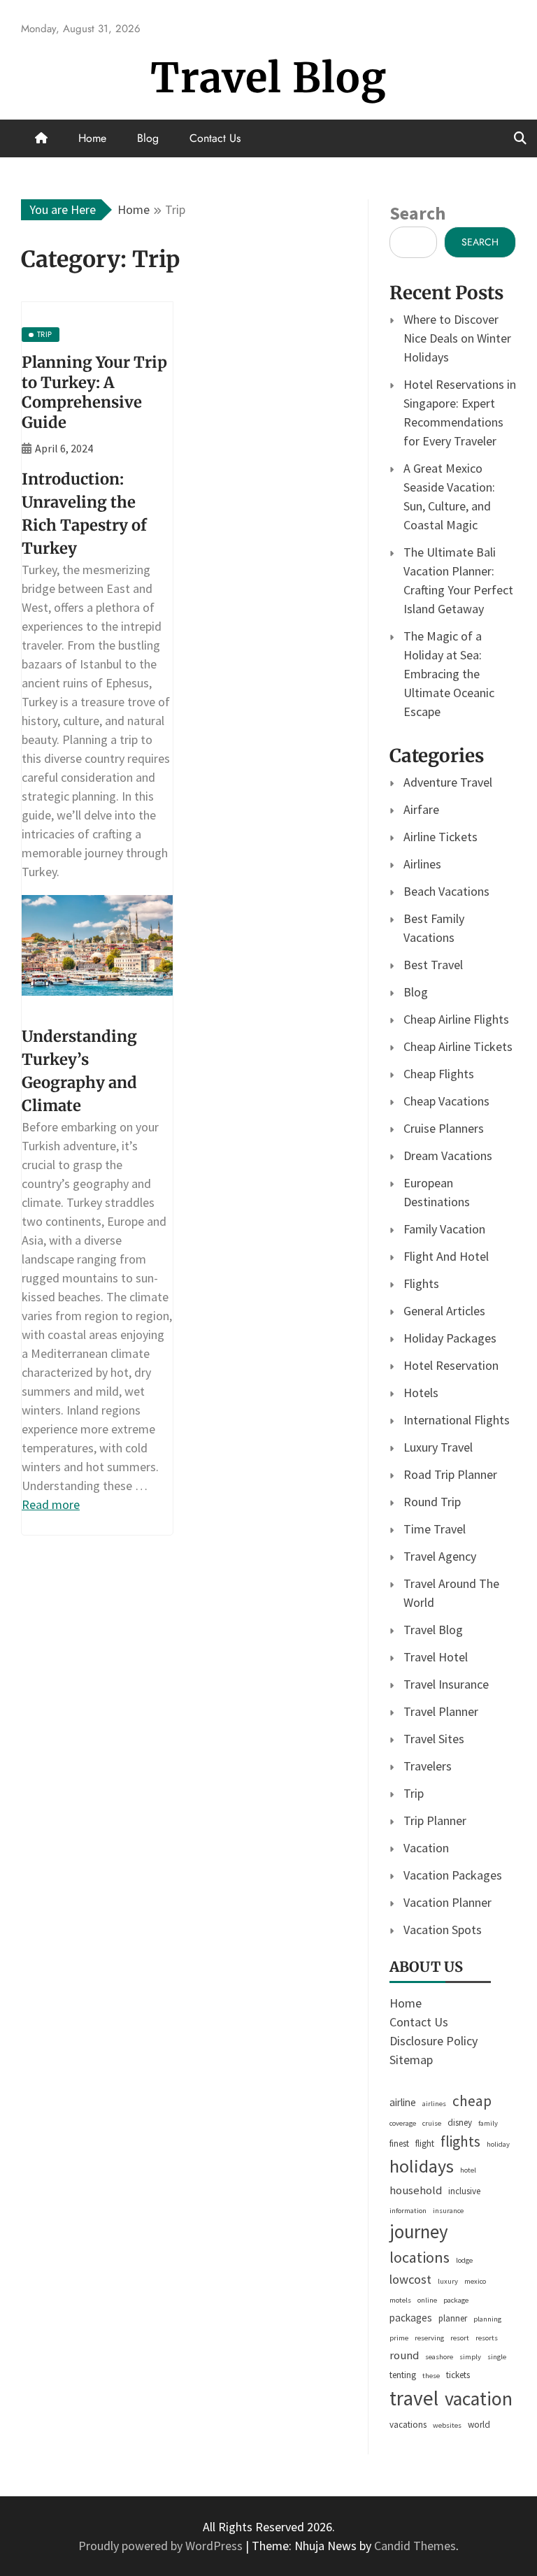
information (408, 2211)
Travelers (428, 1766)
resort (460, 2338)
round (404, 2355)
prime (399, 2338)
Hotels (421, 1393)
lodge (464, 2260)
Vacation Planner (447, 1902)
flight (425, 2144)
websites (447, 2425)
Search (417, 213)
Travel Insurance (446, 1684)
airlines (434, 2104)
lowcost (410, 2279)
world (479, 2425)
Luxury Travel (438, 1447)
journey (419, 2232)
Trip (414, 1793)
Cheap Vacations (446, 1101)
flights (460, 2141)
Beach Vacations (446, 891)
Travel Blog (268, 78)
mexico (475, 2281)
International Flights (457, 1420)
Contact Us (215, 138)
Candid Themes (415, 2546)
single (497, 2357)
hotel (468, 2170)
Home (92, 138)
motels (400, 2300)
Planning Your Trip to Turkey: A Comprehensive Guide (94, 392)
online (427, 2300)
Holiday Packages (450, 1338)
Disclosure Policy (434, 2041)
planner (453, 2318)
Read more (51, 1504)
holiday (498, 2144)
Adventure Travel (448, 782)
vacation (479, 2399)
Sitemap (411, 2060)
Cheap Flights (439, 1074)
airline (403, 2102)
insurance (448, 2211)
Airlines (422, 864)
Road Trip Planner (450, 1474)
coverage (403, 2123)
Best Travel (433, 965)
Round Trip (432, 1502)
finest (399, 2144)
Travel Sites (434, 1739)
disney (460, 2123)
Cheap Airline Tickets (458, 1046)
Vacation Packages (453, 1875)
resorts (487, 2338)
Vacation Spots (443, 1930)
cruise (432, 2123)
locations (420, 2257)
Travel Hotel (436, 1657)
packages (411, 2318)
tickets (458, 2375)
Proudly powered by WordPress (162, 2546)
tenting (403, 2375)
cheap (472, 2101)
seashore (439, 2357)
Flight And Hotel (446, 1256)
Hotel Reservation (451, 1365)
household (416, 2190)
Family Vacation (444, 1229)
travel (414, 2398)
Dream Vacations (448, 1155)
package (456, 2300)
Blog (148, 138)
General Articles (444, 1311)
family (488, 2123)
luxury (448, 2281)
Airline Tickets (441, 837)
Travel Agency (440, 1556)
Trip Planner (435, 1820)
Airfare (421, 809)
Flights (421, 1283)
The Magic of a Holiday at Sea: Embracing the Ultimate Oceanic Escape (449, 674)
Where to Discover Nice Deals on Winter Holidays (457, 338)
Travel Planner (441, 1711)
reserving (429, 2338)
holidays (422, 2166)
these (431, 2376)
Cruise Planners (444, 1128)
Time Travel (435, 1529)
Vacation (426, 1848)
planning (487, 2319)
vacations (408, 2425)
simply (470, 2357)
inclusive (464, 2191)
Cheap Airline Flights (456, 1019)
